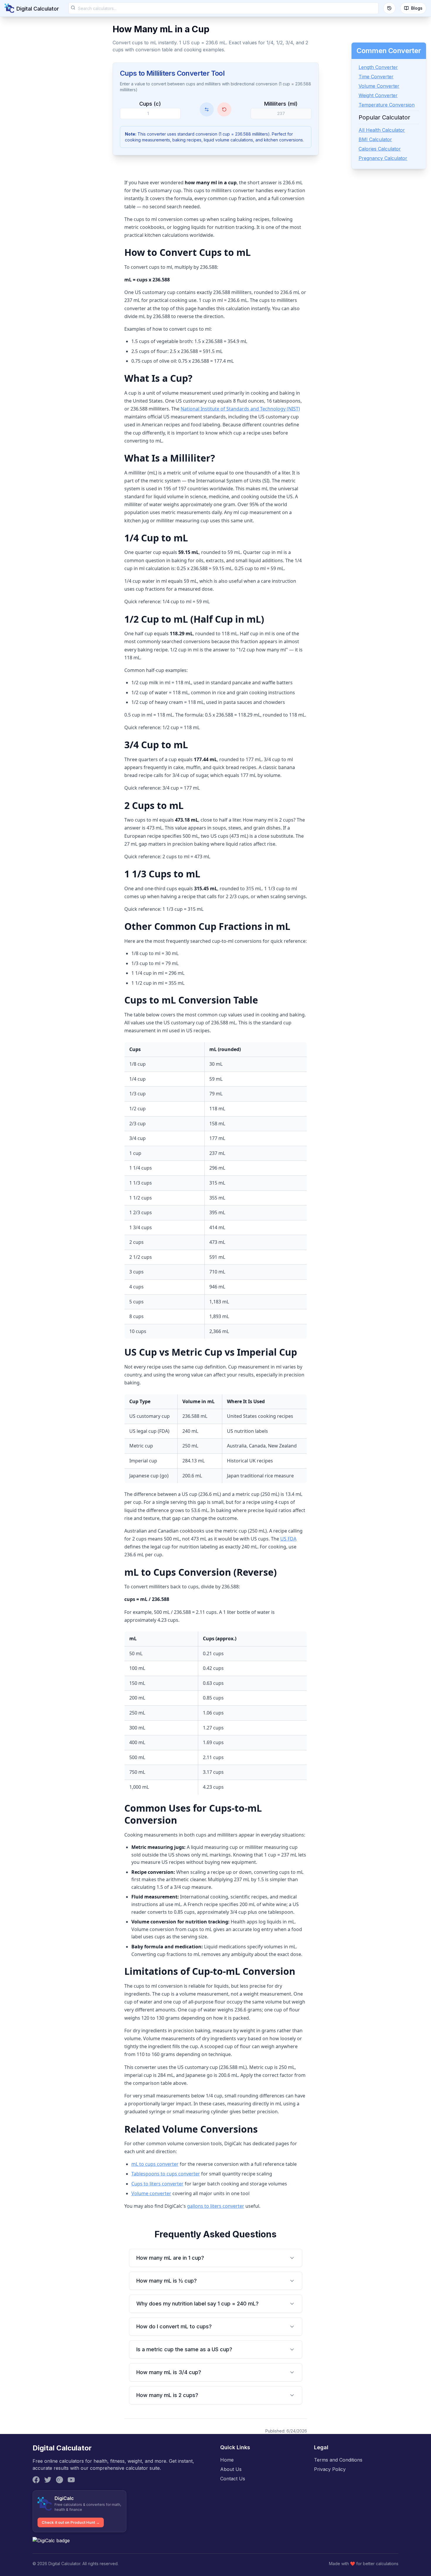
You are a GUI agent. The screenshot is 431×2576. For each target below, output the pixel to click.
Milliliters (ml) (281, 104)
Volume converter (151, 2193)
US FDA (288, 1539)
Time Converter (376, 77)
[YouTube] (71, 2480)
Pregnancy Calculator (383, 158)
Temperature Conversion (387, 105)
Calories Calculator (380, 149)
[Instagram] (60, 2480)
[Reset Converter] (224, 109)
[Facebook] (36, 2480)
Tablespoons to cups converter (166, 2174)
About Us (231, 2469)
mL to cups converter (155, 2164)
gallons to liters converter (216, 2206)
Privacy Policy (330, 2469)
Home (227, 2460)
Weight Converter (378, 95)
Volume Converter (379, 86)
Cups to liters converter (157, 2184)
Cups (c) (150, 104)
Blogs (417, 8)
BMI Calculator (375, 139)
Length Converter (378, 67)
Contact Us (233, 2479)
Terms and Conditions (338, 2460)
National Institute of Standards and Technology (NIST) (240, 409)
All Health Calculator (382, 130)
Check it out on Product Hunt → (71, 2522)
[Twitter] (48, 2480)
